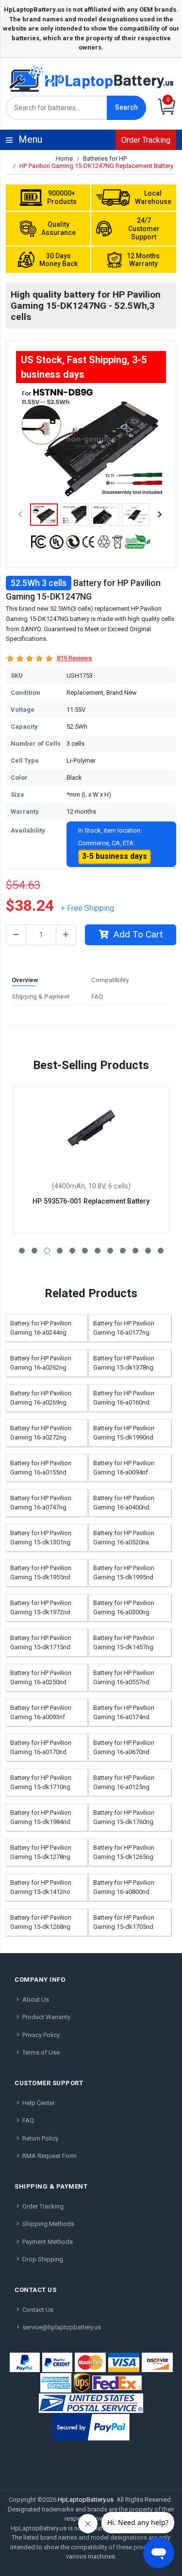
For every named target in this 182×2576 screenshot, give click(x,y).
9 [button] (123, 1251)
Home (64, 159)
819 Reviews (74, 658)
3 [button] (47, 1251)
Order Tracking (146, 140)
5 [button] (72, 1251)
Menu (93, 139)
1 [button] (22, 1251)
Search (126, 107)
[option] (91, 442)
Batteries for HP (105, 159)
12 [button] (161, 1251)
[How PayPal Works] (91, 2427)
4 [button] (60, 1251)
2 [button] (34, 1251)
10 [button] (135, 1251)
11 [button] (148, 1251)
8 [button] (110, 1251)
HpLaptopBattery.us (86, 2500)
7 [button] (98, 1251)
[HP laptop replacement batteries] (91, 78)
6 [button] (85, 1251)
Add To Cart (138, 934)
